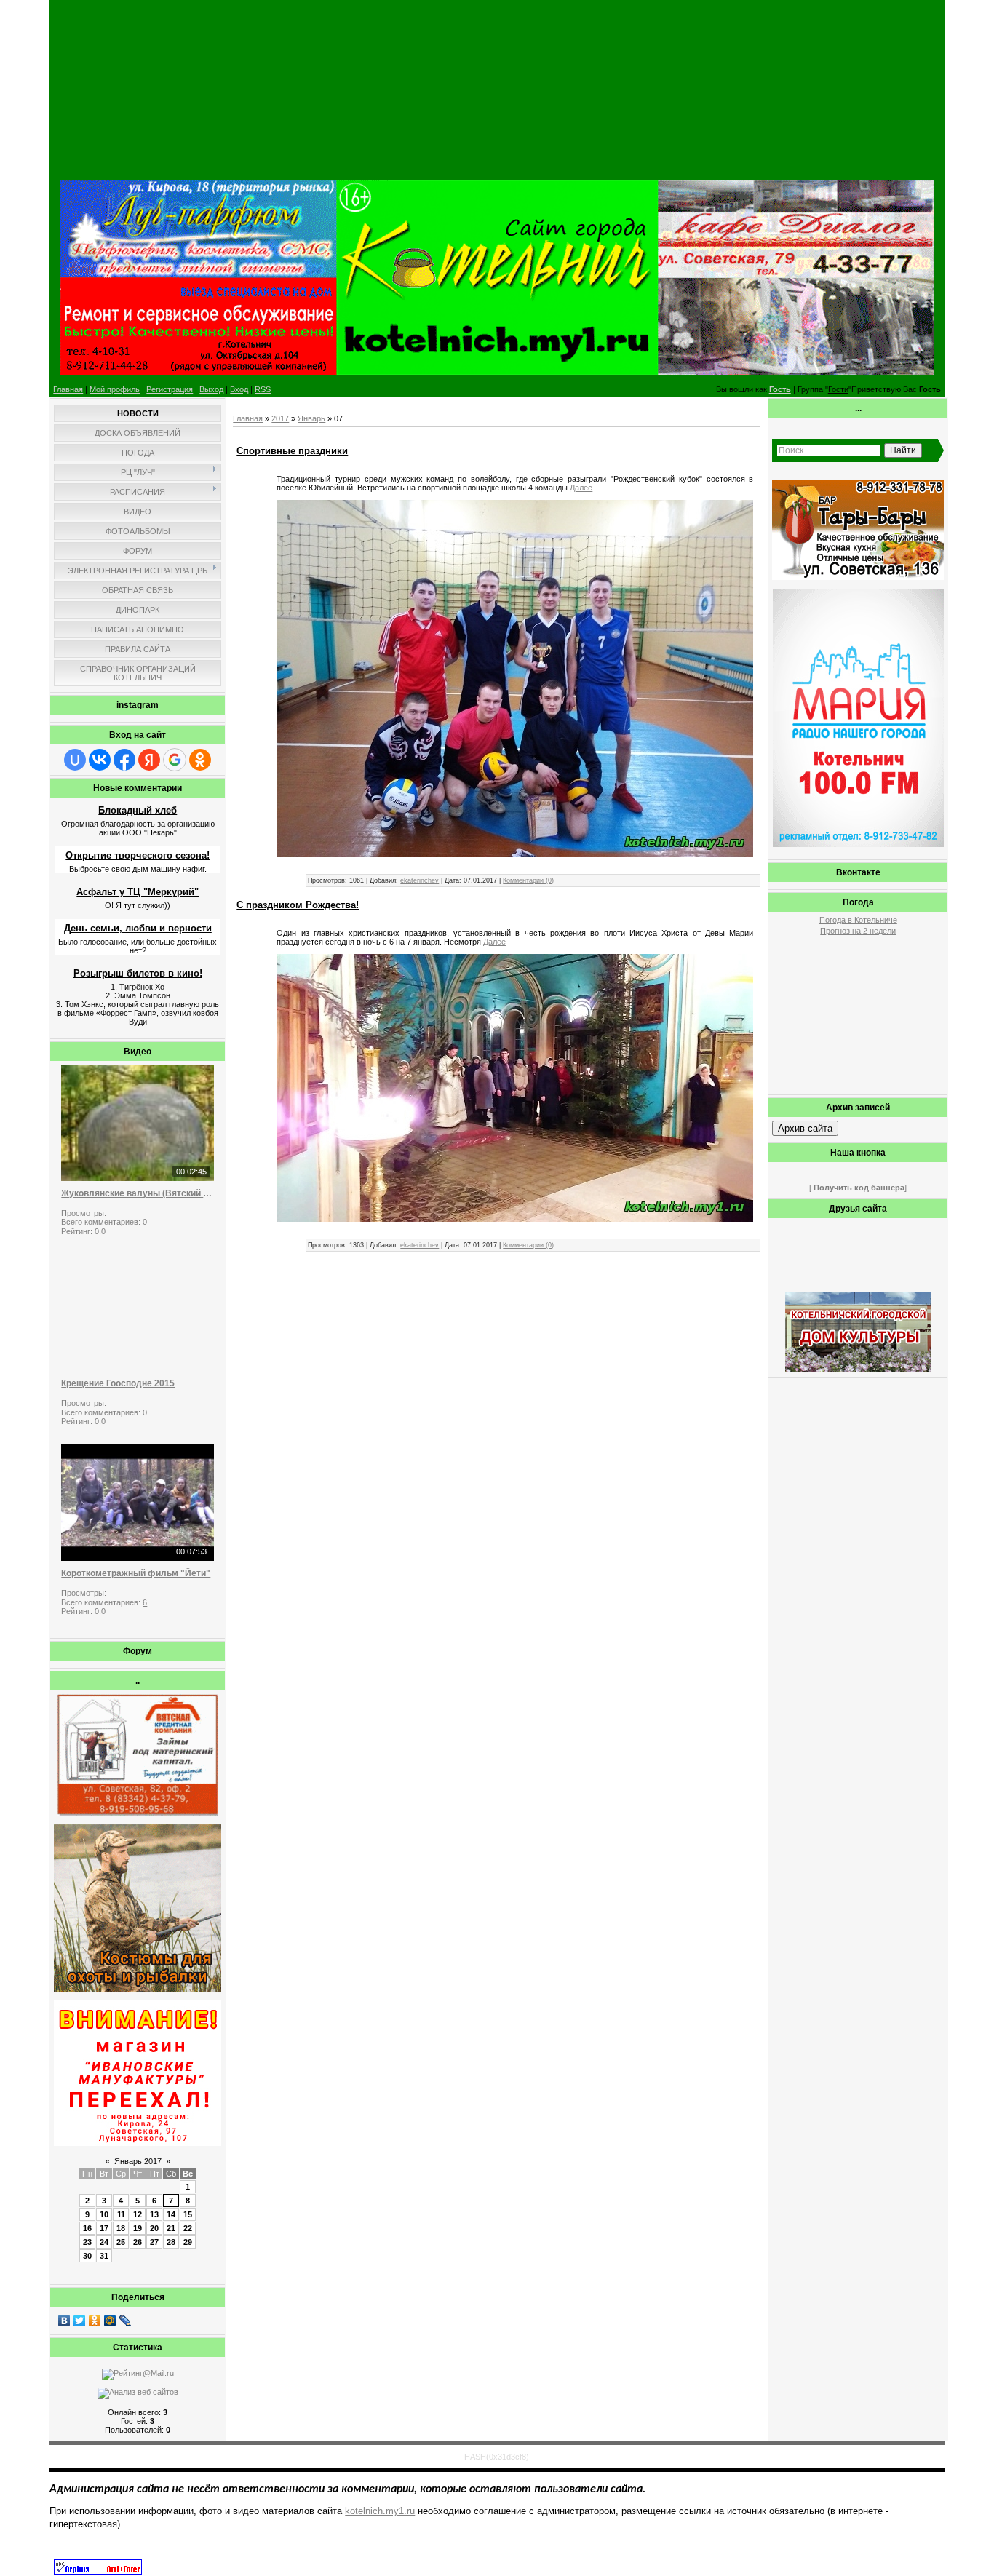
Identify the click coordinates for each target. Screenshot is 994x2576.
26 (138, 2242)
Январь (311, 418)
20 (154, 2228)
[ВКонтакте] (64, 2321)
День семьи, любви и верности (138, 928)
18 (121, 2228)
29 (188, 2242)
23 (87, 2242)
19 (138, 2228)
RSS (263, 389)
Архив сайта (805, 1128)
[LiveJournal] (126, 2321)
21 (171, 2228)
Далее (581, 488)
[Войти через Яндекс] (149, 760)
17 (104, 2228)
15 (188, 2214)
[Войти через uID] (75, 760)
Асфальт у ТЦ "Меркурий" (138, 892)
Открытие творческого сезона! (138, 855)
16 (87, 2228)
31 (104, 2256)
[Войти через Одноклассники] (200, 760)
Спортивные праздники (292, 451)
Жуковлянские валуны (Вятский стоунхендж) (138, 1193)
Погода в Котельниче (858, 920)
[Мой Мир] (110, 2321)
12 (138, 2214)
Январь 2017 (138, 2161)
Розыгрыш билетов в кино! (138, 973)
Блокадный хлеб (138, 810)
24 (104, 2242)
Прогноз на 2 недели (858, 931)
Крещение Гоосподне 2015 (118, 1383)
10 (104, 2214)
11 (121, 2214)
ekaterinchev (420, 880)
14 (171, 2214)
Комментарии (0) (528, 880)
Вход (239, 389)
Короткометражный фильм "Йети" (136, 1573)
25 (121, 2242)
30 (87, 2256)
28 (171, 2242)
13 (154, 2214)
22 (188, 2228)
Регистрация (170, 389)
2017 (280, 418)
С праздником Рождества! (298, 905)
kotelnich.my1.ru (380, 2511)
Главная (68, 389)
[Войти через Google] (175, 760)
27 (154, 2242)
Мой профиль (115, 389)
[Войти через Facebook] (124, 760)
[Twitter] (80, 2321)
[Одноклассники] (95, 2321)
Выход (211, 389)
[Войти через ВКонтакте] (100, 760)
